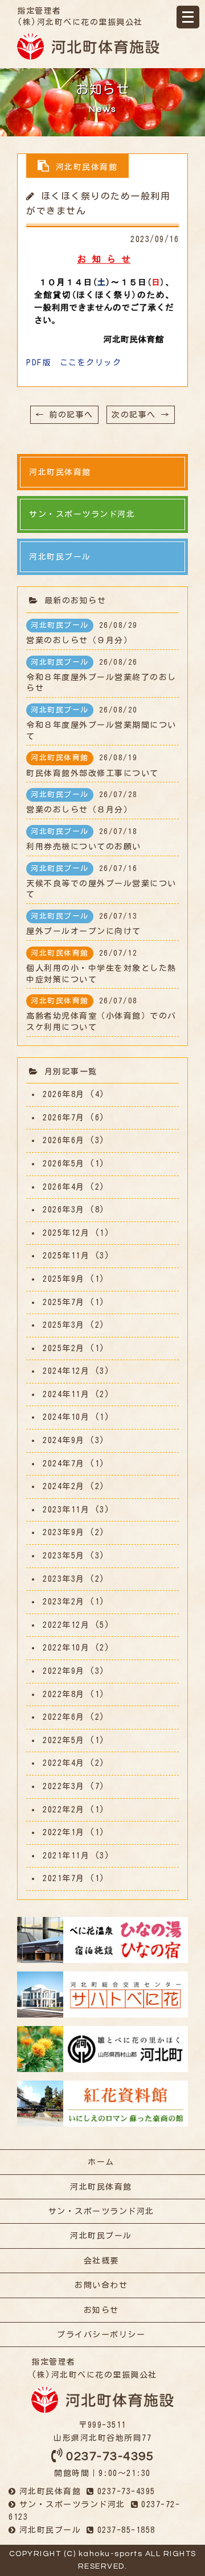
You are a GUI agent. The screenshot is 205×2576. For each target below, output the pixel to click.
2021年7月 (64, 1878)
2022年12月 (66, 1625)
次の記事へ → (141, 415)
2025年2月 (64, 1348)
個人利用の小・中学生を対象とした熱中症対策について (101, 966)
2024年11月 (66, 1394)
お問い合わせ (101, 2285)
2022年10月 (66, 1648)
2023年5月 (64, 1556)
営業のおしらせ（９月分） (82, 633)
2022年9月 (64, 1671)
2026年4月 (64, 1187)
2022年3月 (64, 1786)
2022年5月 (64, 1740)
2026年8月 (64, 1094)
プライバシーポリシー (101, 2335)
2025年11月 (66, 1256)
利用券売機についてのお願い (84, 839)
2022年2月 (64, 1810)
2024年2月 (64, 1486)
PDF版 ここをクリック (74, 362)
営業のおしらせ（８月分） (82, 802)
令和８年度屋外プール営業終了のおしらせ (101, 676)
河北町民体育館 (101, 2187)
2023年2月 (64, 1602)
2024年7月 (64, 1464)
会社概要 (101, 2261)
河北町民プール (101, 2236)
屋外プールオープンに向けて (84, 924)
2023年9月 (64, 1532)
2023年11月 (66, 1510)
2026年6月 (64, 1140)
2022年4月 (64, 1763)
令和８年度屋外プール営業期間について (101, 723)
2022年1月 (64, 1832)
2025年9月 (64, 1279)
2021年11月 (66, 1856)
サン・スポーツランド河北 (101, 2211)
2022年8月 (64, 1694)
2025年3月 (64, 1325)
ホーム (101, 2162)
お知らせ (101, 2310)
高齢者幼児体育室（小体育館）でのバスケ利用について (101, 1014)
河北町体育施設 (88, 47)
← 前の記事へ (64, 415)
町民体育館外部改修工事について (93, 765)
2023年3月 (64, 1579)
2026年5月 (64, 1164)
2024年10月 (66, 1417)
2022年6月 (64, 1717)
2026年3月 (64, 1210)
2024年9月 (64, 1440)
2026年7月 (64, 1118)
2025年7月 (64, 1302)
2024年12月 (66, 1371)
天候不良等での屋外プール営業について (101, 882)
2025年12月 (66, 1233)
